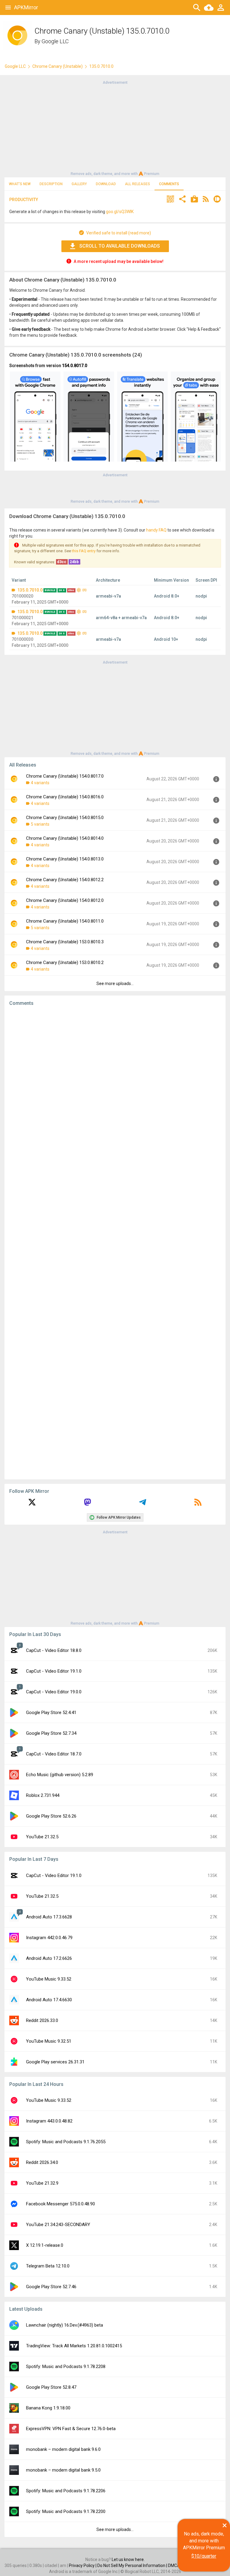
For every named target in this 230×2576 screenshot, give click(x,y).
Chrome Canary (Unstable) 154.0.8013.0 (65, 859)
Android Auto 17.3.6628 (49, 1917)
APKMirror (26, 7)
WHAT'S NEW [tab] (20, 184)
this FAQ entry (84, 551)
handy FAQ (156, 530)
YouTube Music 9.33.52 (49, 1979)
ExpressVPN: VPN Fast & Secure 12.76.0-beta (71, 2429)
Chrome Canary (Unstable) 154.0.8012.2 (65, 880)
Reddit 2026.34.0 (42, 2162)
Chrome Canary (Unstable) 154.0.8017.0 (65, 776)
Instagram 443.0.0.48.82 (49, 2121)
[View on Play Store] (194, 200)
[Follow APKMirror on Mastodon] (87, 1504)
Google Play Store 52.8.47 (51, 2387)
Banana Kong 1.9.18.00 (48, 2408)
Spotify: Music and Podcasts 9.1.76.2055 (66, 2142)
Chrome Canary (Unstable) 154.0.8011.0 (65, 921)
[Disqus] (115, 1243)
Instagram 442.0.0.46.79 (49, 1938)
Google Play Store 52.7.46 (51, 2287)
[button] (170, 200)
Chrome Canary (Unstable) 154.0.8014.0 (65, 838)
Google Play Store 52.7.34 (51, 1733)
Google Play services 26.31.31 (55, 2062)
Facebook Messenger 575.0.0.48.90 (60, 2204)
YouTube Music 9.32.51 (49, 2041)
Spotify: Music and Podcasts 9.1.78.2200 (66, 2511)
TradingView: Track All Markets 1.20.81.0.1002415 (74, 2346)
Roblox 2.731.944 (43, 1795)
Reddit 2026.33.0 (42, 2020)
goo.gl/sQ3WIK (120, 212)
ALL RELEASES (137, 184)
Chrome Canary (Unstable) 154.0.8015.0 (65, 818)
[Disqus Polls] (115, 1087)
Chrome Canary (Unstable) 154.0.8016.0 (65, 797)
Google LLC (55, 41)
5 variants (40, 824)
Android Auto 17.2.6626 (49, 1958)
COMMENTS (169, 184)
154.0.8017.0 (75, 366)
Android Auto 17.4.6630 (49, 2000)
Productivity (24, 200)
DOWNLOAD (106, 184)
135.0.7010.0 (30, 590)
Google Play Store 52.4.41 (51, 1713)
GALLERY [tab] (79, 184)
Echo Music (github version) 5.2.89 (60, 1775)
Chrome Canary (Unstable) (57, 66)
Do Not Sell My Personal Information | (133, 2565)
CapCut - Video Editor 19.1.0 (54, 1671)
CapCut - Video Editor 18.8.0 (54, 1650)
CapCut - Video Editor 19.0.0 (54, 1692)
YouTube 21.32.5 (42, 1837)
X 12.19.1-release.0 (45, 2245)
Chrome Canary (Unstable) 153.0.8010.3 (65, 942)
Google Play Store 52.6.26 (51, 1816)
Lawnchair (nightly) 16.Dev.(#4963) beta (65, 2325)
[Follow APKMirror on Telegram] (143, 1504)
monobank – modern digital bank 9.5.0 (63, 2470)
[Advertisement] (115, 128)
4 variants (40, 783)
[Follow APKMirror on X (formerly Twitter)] (32, 1504)
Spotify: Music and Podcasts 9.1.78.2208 (66, 2367)
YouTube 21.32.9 (42, 2183)
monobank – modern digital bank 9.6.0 (63, 2449)
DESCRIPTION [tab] (51, 184)
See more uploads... (115, 984)
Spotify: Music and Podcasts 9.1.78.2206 (66, 2491)
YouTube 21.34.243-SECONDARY (58, 2225)
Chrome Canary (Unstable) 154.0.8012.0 (65, 900)
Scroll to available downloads (120, 246)
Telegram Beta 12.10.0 (48, 2266)
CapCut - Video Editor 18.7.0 (54, 1754)
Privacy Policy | (83, 2565)
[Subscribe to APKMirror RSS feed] (198, 1504)
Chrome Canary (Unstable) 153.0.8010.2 (65, 963)
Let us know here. (128, 2559)
